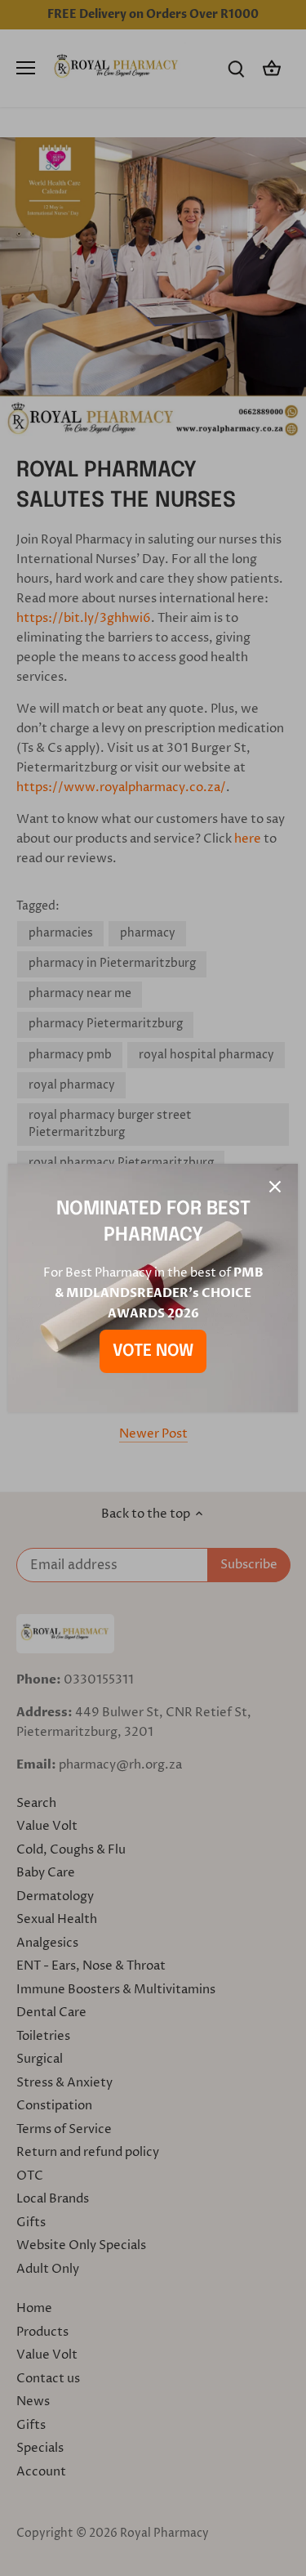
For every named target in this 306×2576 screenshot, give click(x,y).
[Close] (275, 1187)
